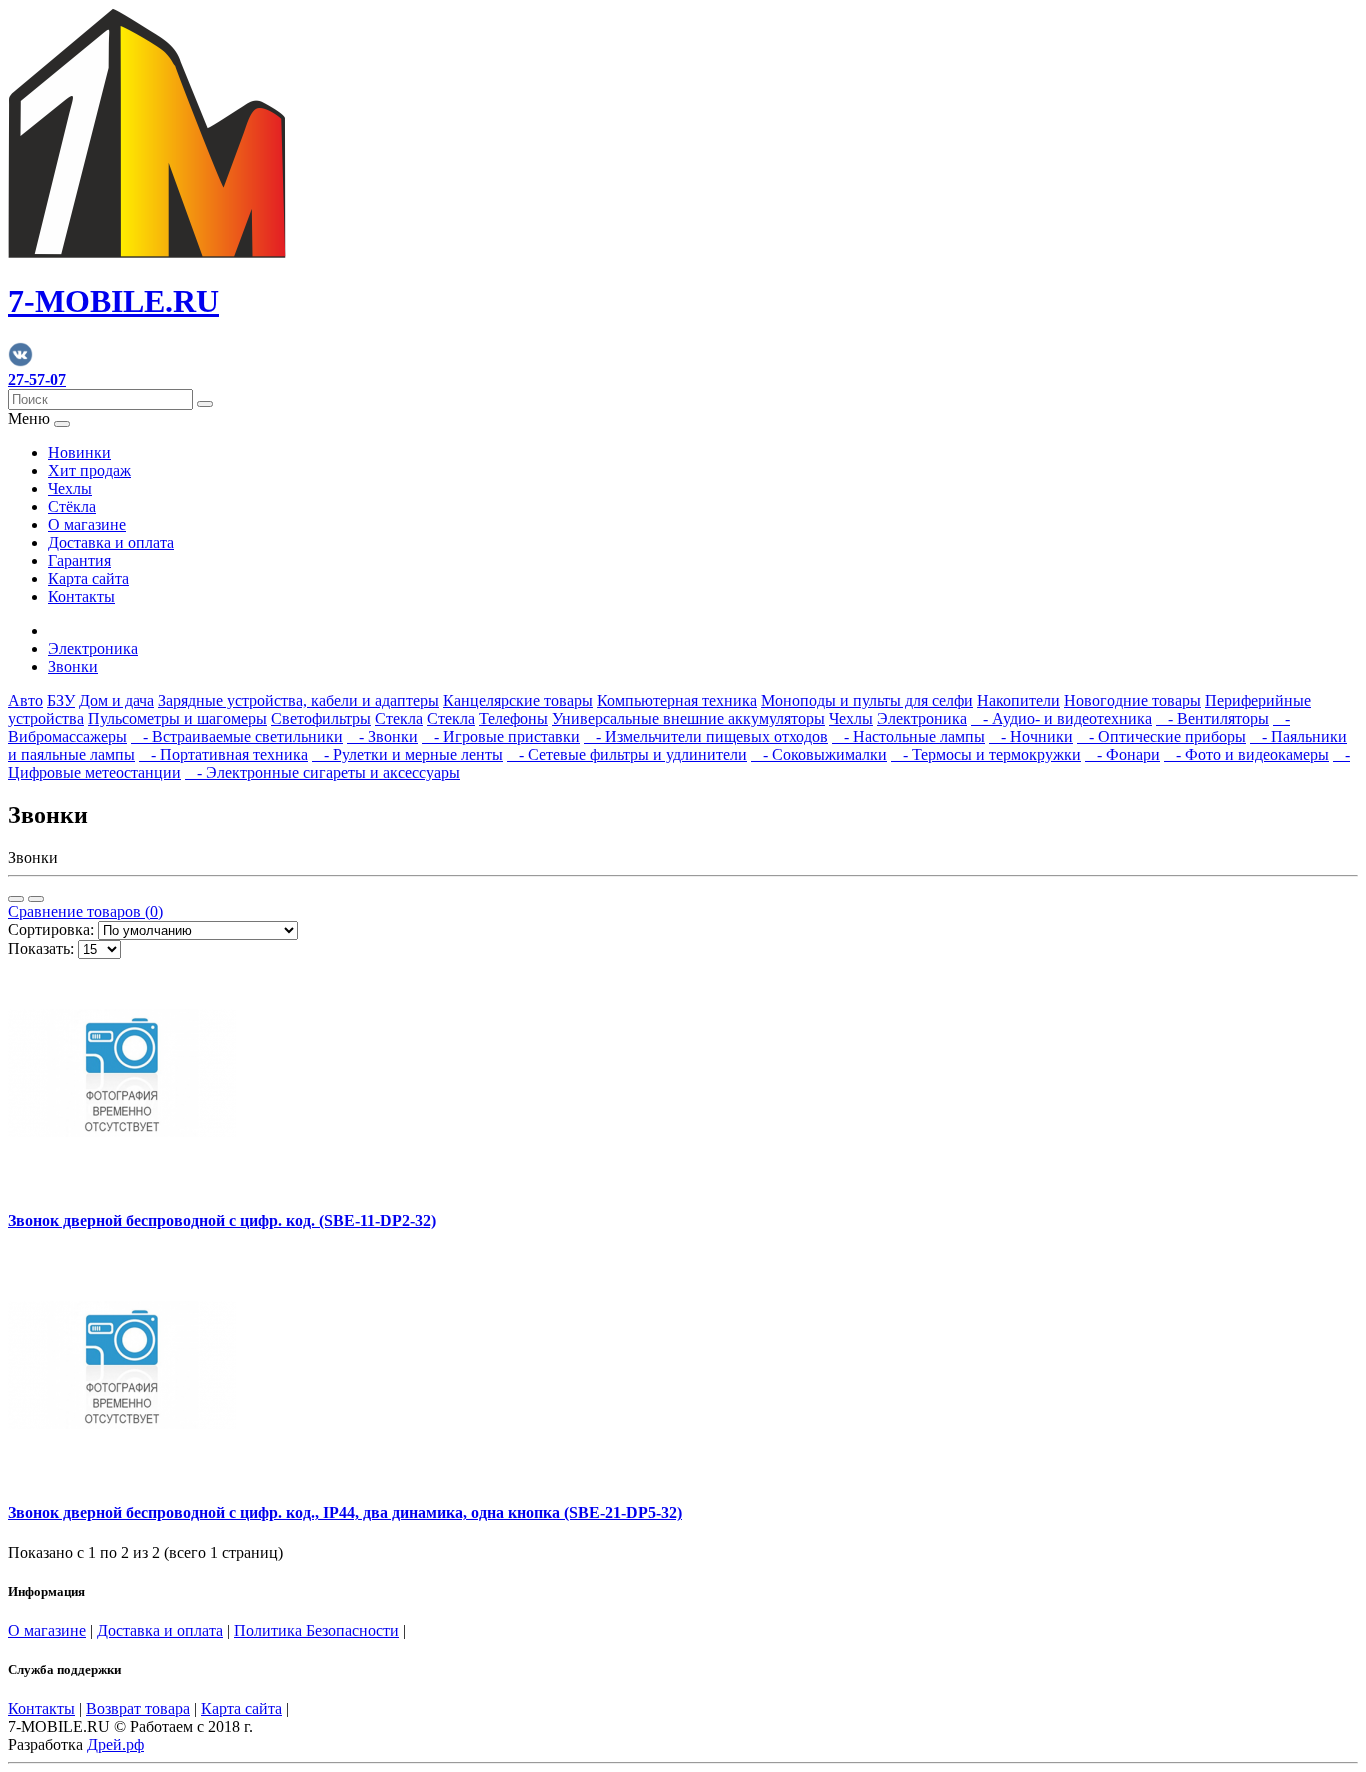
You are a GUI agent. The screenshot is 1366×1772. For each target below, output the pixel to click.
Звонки (73, 666)
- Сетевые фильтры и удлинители (627, 754)
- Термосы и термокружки (986, 754)
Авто (25, 700)
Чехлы (70, 488)
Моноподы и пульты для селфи (867, 700)
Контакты (81, 596)
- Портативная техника (223, 754)
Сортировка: (51, 929)
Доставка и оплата (111, 542)
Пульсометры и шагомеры (177, 718)
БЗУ (61, 700)
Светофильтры (321, 718)
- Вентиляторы (1212, 718)
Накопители (1018, 700)
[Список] (16, 899)
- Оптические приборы (1161, 736)
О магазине (87, 524)
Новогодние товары (1132, 700)
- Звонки (382, 736)
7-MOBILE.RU (113, 301)
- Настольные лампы (908, 736)
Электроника (93, 648)
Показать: (41, 948)
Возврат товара (138, 1708)
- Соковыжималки (819, 754)
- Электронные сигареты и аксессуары (322, 772)
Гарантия (79, 560)
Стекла (399, 718)
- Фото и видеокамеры (1246, 754)
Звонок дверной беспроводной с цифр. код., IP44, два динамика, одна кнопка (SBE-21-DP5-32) (345, 1512)
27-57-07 (37, 379)
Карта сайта (88, 578)
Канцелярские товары (518, 700)
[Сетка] (36, 899)
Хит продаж (89, 470)
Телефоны (513, 718)
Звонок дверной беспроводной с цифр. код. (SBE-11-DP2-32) (222, 1220)
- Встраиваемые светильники (237, 736)
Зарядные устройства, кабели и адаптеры (298, 700)
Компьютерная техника (677, 700)
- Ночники (1031, 736)
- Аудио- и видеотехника (1061, 718)
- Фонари (1122, 754)
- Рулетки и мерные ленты (407, 754)
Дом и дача (116, 700)
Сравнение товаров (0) (85, 911)
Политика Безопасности (316, 1630)
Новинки (79, 452)
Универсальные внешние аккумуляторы (688, 718)
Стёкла (72, 506)
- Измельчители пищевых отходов (706, 736)
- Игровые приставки (501, 736)
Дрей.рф (115, 1744)
